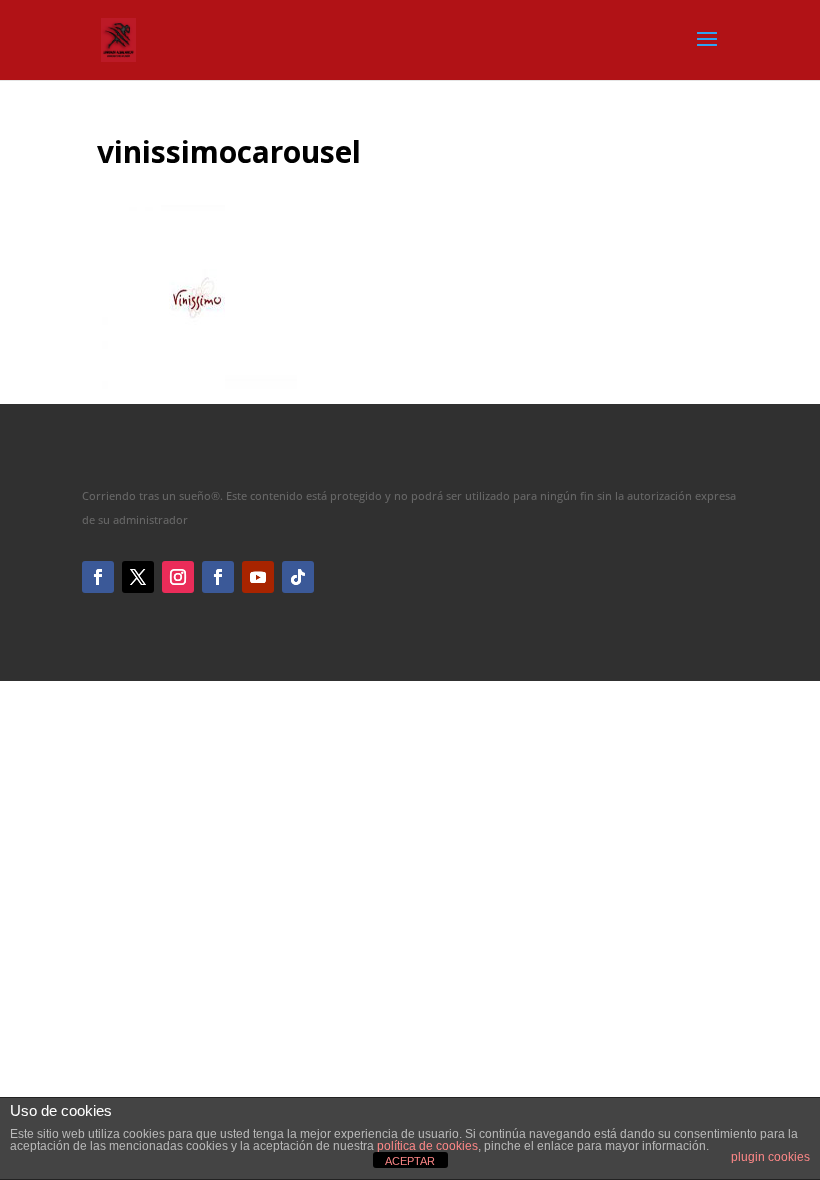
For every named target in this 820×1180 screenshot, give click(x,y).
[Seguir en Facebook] (98, 577)
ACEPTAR (410, 1161)
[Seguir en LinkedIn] (218, 577)
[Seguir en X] (138, 577)
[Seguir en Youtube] (258, 577)
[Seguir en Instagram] (178, 577)
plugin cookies (770, 1157)
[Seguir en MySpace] (298, 577)
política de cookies (427, 1146)
